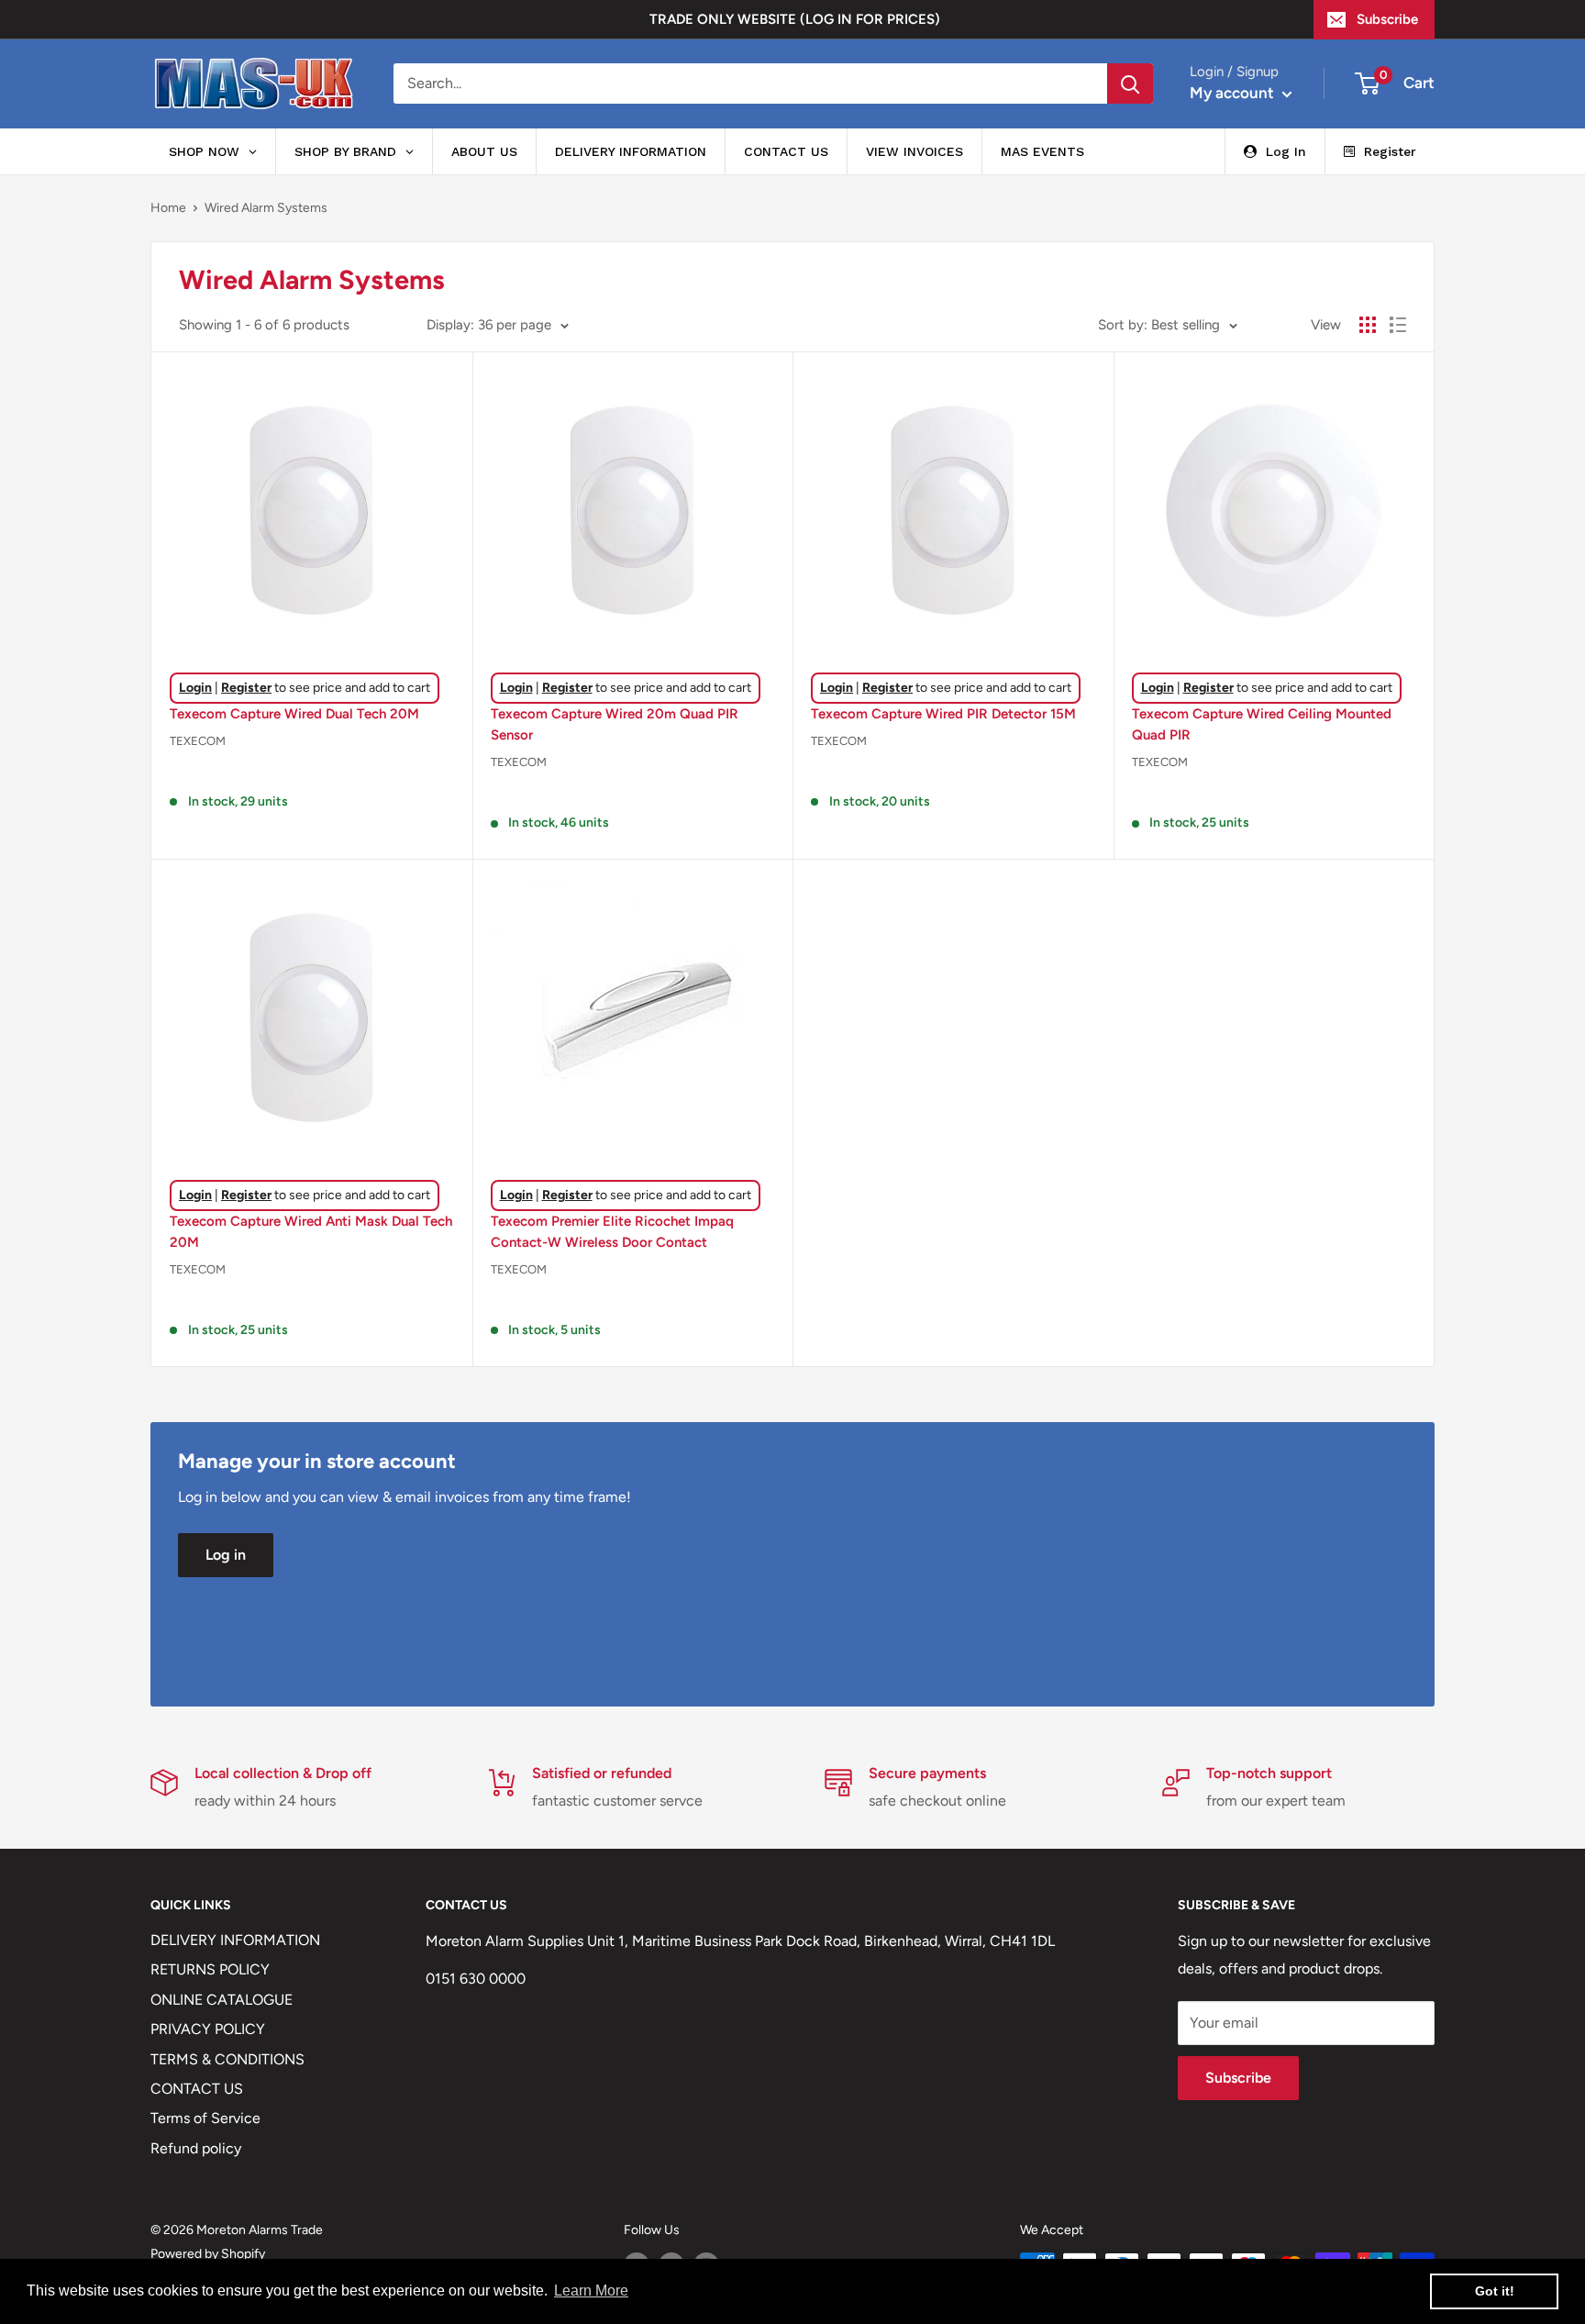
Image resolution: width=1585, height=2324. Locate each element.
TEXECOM (198, 741)
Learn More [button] (591, 2291)
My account (1234, 93)
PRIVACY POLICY (208, 2029)
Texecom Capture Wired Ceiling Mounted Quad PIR (1262, 724)
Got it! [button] (1495, 2291)
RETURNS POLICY (210, 1969)
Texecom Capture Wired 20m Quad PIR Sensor (615, 724)
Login (195, 688)
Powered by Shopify (208, 2254)
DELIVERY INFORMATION (235, 1940)
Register (246, 688)
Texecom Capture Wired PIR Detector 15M (943, 714)
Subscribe (1387, 19)
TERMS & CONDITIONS (227, 2059)
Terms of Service (205, 2118)
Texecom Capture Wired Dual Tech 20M (294, 714)
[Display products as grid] (1368, 325)
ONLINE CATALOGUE (222, 2000)
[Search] (1130, 83)
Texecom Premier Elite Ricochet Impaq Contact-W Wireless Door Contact (612, 1232)
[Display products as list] (1398, 325)
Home (168, 208)
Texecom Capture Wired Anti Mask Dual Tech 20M (311, 1232)
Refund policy (196, 2148)
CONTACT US (197, 2089)
